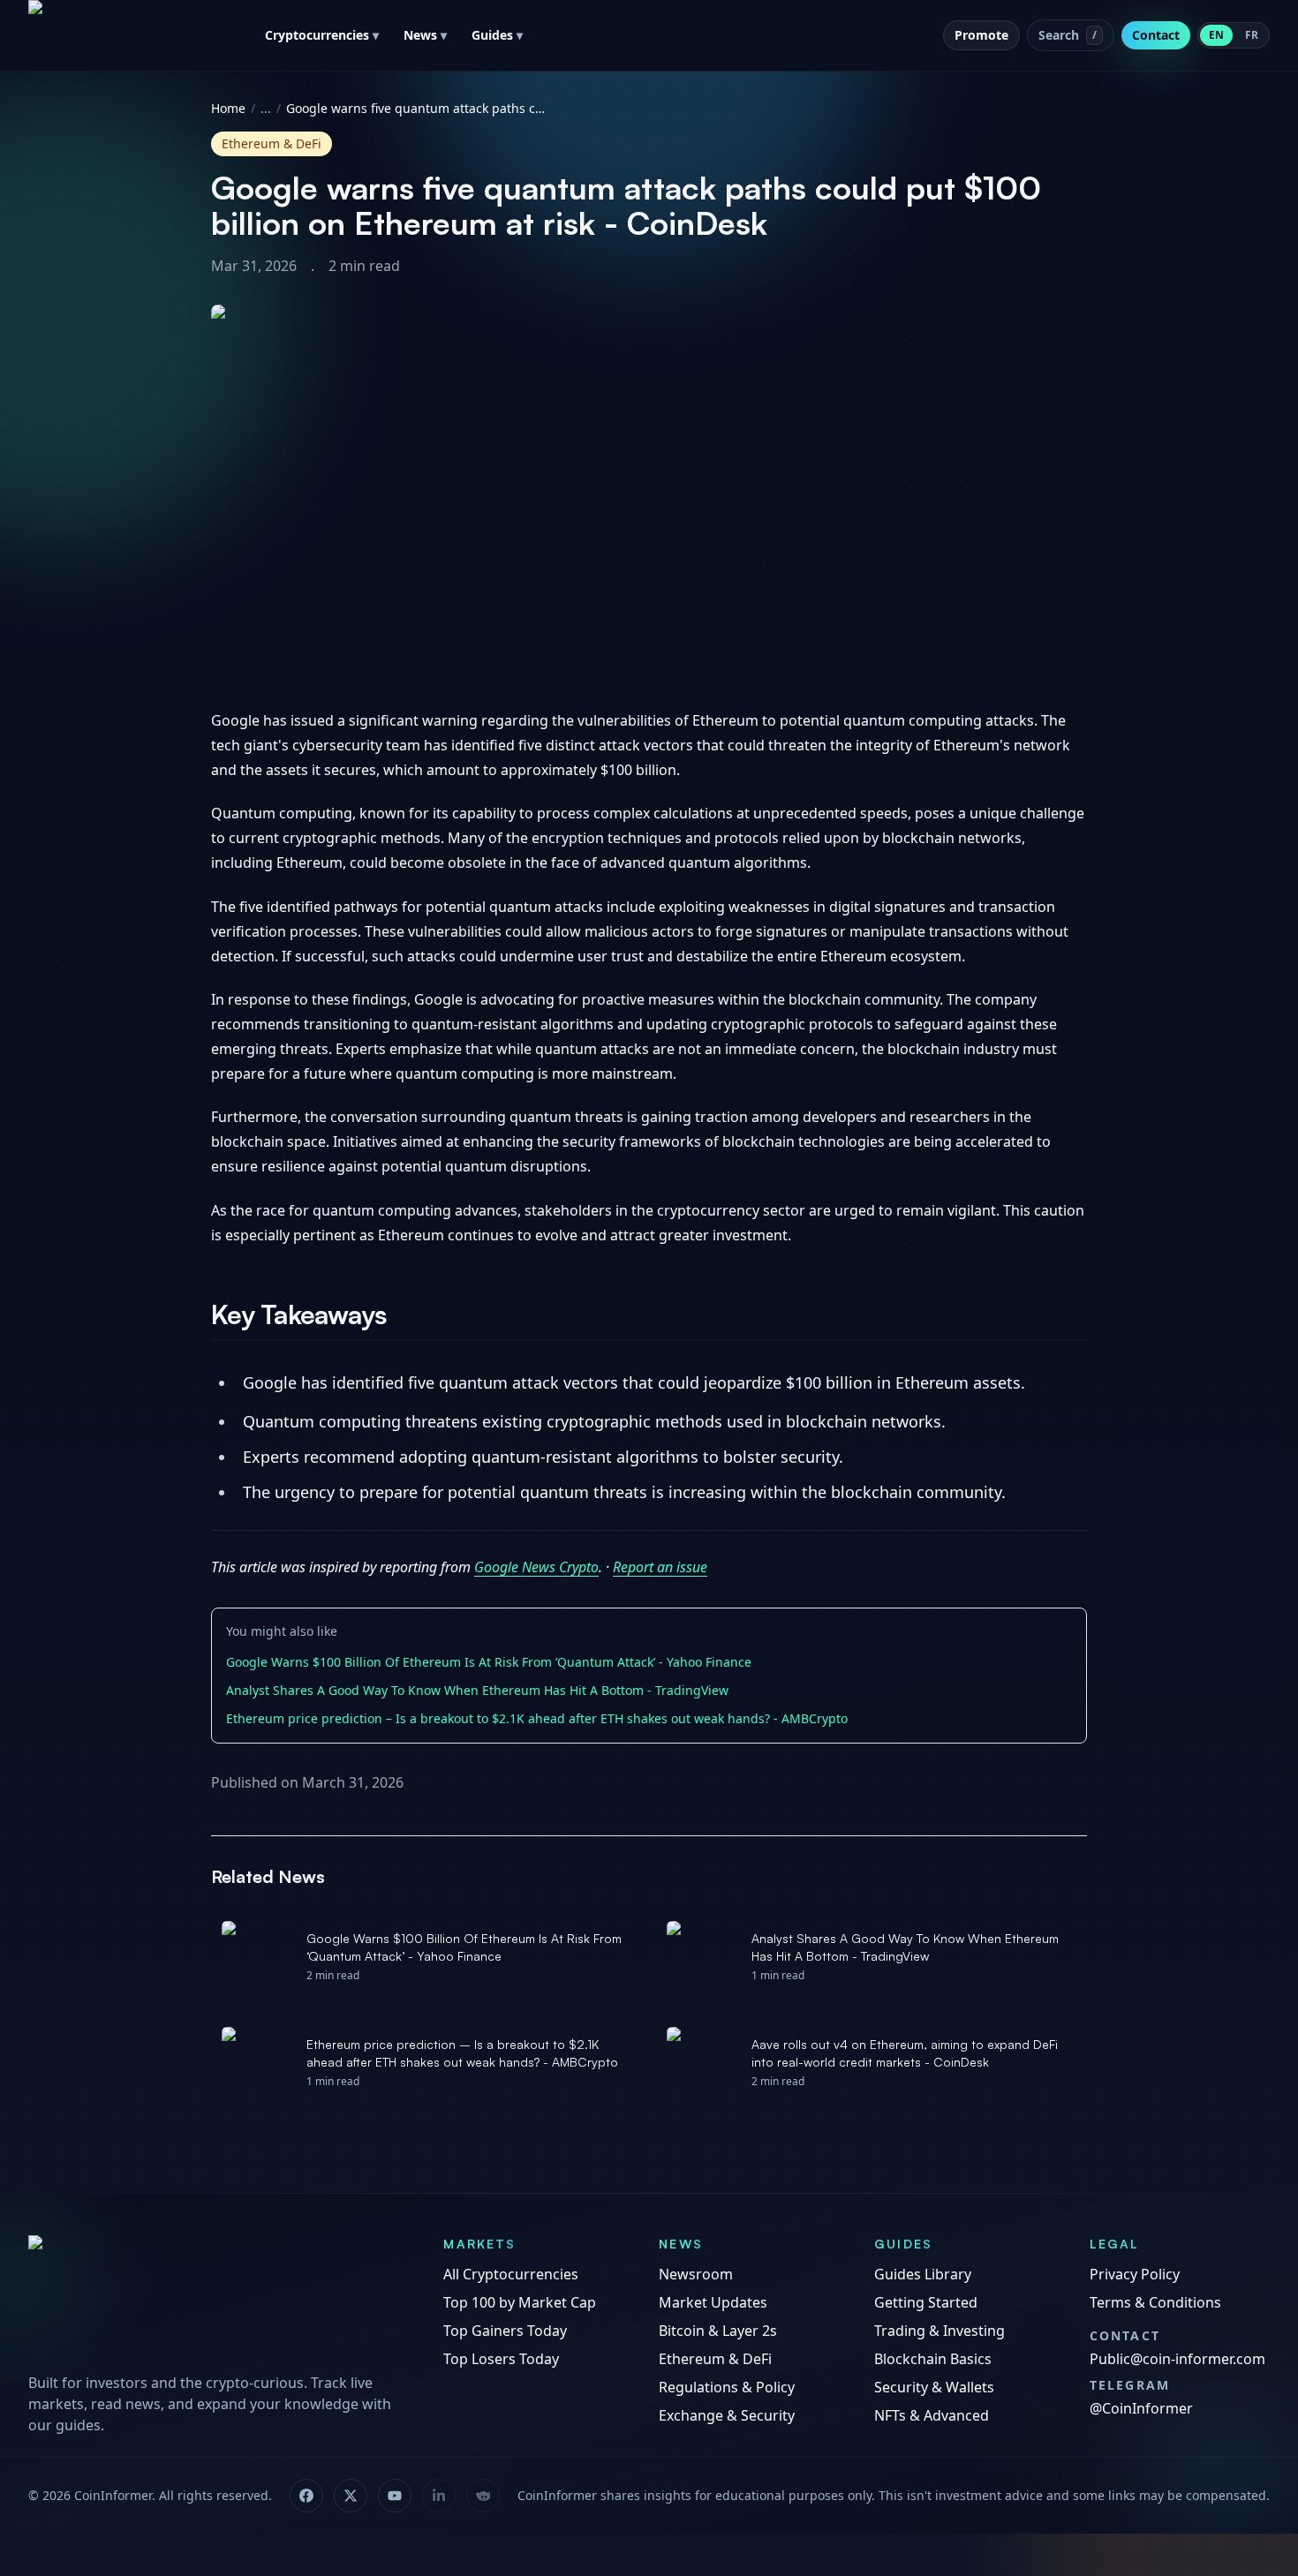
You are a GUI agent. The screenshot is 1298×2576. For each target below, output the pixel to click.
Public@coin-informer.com (1177, 2359)
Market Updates (713, 2302)
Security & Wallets (934, 2387)
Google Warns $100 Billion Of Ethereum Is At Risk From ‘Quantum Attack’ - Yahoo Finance (489, 1662)
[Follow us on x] (351, 2496)
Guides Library (923, 2274)
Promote (981, 35)
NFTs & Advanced (932, 2415)
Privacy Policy (1135, 2274)
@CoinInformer (1141, 2408)
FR (1252, 35)
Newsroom (696, 2274)
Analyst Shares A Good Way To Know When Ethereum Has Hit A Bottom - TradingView (477, 1690)
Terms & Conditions (1155, 2302)
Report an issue (660, 1567)
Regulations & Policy (727, 2387)
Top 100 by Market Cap (520, 2302)
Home (228, 108)
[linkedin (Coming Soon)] (439, 2496)
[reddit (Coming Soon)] (483, 2496)
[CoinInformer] (218, 2298)
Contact (1156, 35)
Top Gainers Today (505, 2331)
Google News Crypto (536, 1567)
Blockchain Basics (933, 2359)
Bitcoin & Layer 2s (718, 2331)
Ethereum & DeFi (715, 2359)
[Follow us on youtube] (395, 2496)
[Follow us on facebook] (306, 2496)
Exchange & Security (727, 2415)
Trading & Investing (940, 2331)
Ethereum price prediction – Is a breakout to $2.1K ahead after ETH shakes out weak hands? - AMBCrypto (537, 1718)
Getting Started (926, 2302)
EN (1216, 35)
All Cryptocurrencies (511, 2274)
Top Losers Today (501, 2359)
